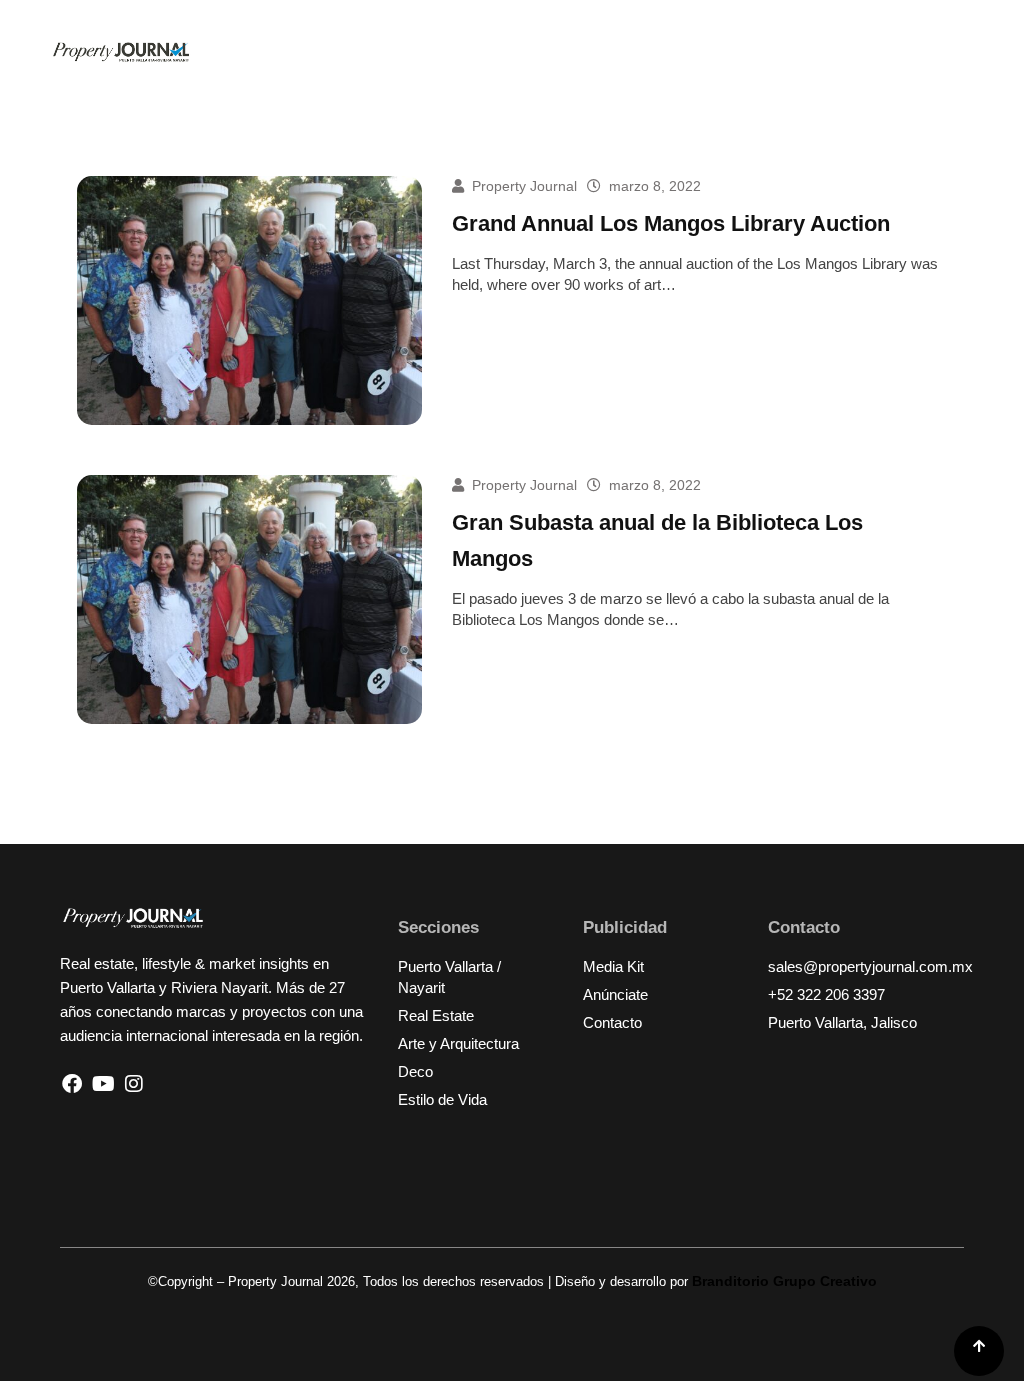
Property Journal (524, 186)
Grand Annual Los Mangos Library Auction (671, 223)
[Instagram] (134, 1084)
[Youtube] (103, 1084)
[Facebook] (72, 1084)
